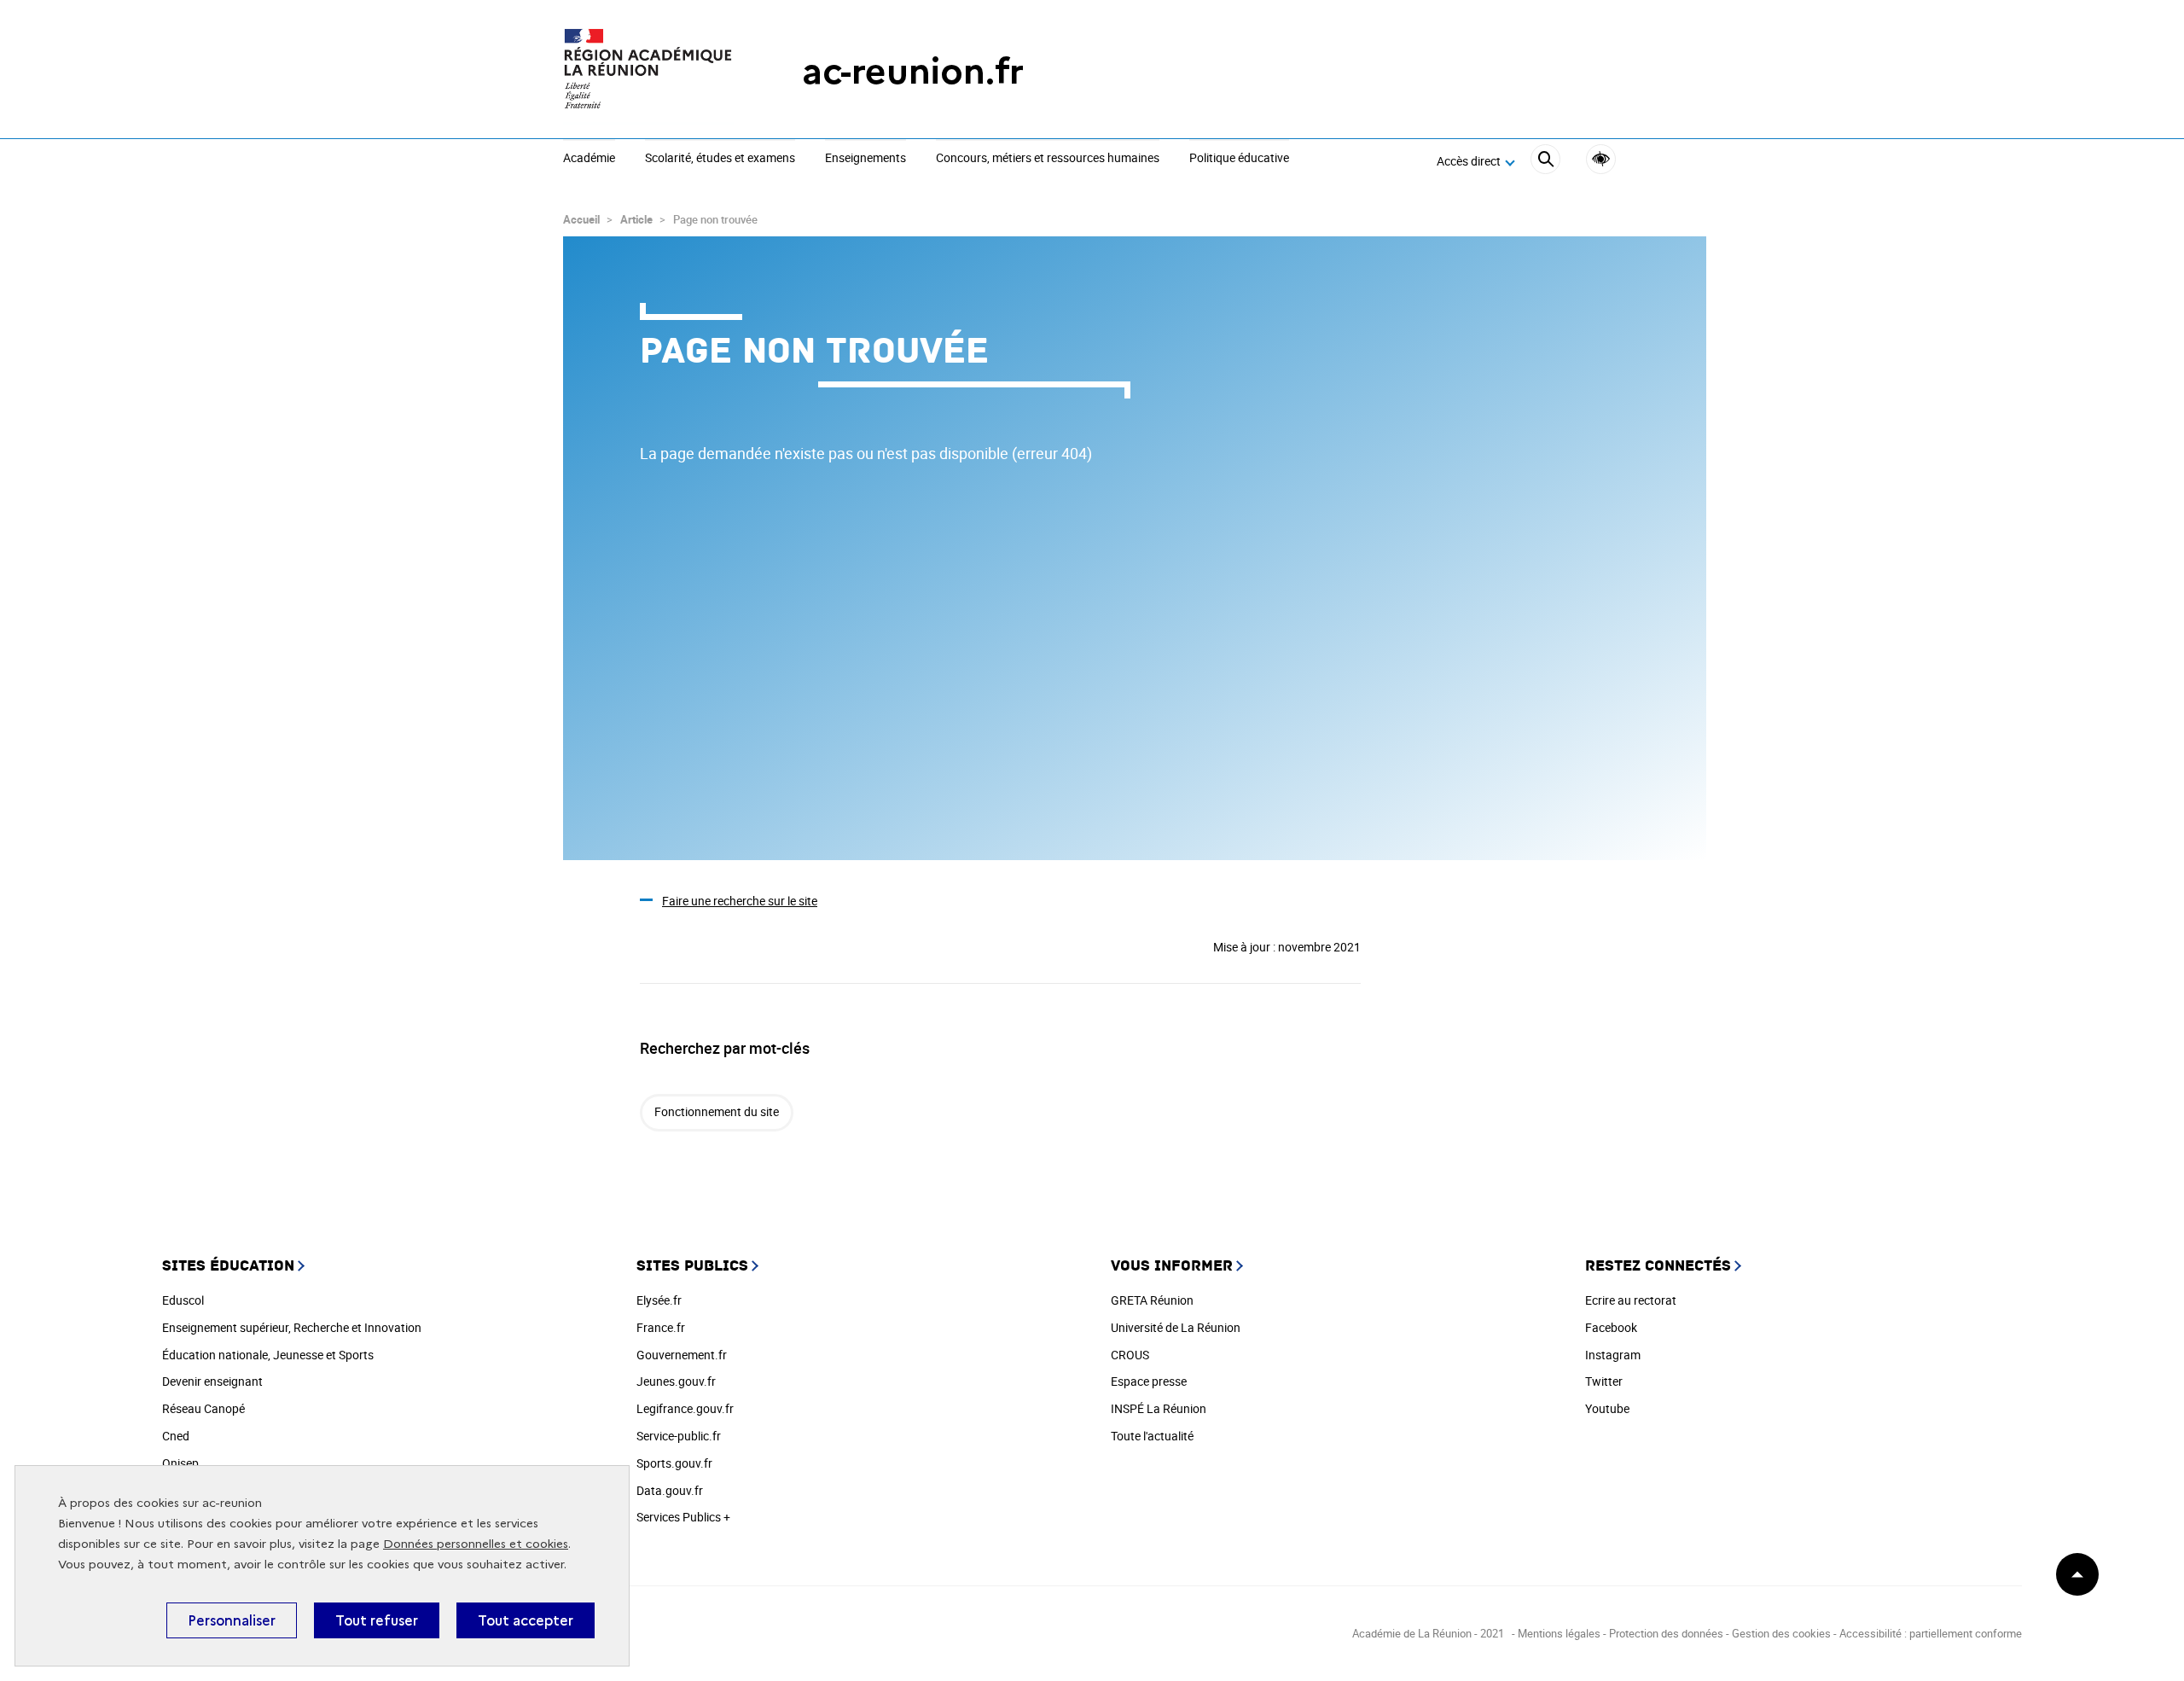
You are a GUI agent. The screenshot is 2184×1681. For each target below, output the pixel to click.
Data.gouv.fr (670, 1490)
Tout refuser (377, 1620)
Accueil (581, 219)
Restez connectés (1658, 1266)
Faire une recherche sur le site (740, 901)
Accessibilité (1601, 159)
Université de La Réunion (1176, 1327)
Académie (589, 159)
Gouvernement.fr (682, 1355)
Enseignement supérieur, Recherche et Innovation (292, 1327)
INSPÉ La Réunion (1159, 1408)
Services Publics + (683, 1517)
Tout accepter (526, 1620)
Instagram (1613, 1355)
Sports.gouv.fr (674, 1463)
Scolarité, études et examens (720, 159)
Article (636, 219)
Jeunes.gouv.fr (676, 1381)
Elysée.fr (659, 1300)
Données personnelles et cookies (476, 1544)
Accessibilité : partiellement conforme (1931, 1633)
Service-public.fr (679, 1436)
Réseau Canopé (203, 1408)
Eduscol (183, 1300)
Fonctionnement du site (717, 1111)
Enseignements (865, 159)
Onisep (180, 1463)
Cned (176, 1436)
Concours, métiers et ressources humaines (1048, 159)
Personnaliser (232, 1620)
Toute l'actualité (1152, 1436)
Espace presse (1149, 1381)
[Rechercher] (1545, 162)
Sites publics (692, 1266)
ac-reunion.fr (913, 71)
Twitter (1604, 1381)
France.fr (661, 1327)
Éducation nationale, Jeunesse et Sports (268, 1355)
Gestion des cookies (1781, 1633)
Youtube (1607, 1408)
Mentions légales (1560, 1633)
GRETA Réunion (1152, 1300)
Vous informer (1172, 1266)
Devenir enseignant (212, 1381)
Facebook (1611, 1327)
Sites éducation (228, 1266)
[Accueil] (648, 71)
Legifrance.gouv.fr (685, 1408)
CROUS (1130, 1355)
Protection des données (1666, 1633)
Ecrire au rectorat (1631, 1300)
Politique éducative (1239, 159)
